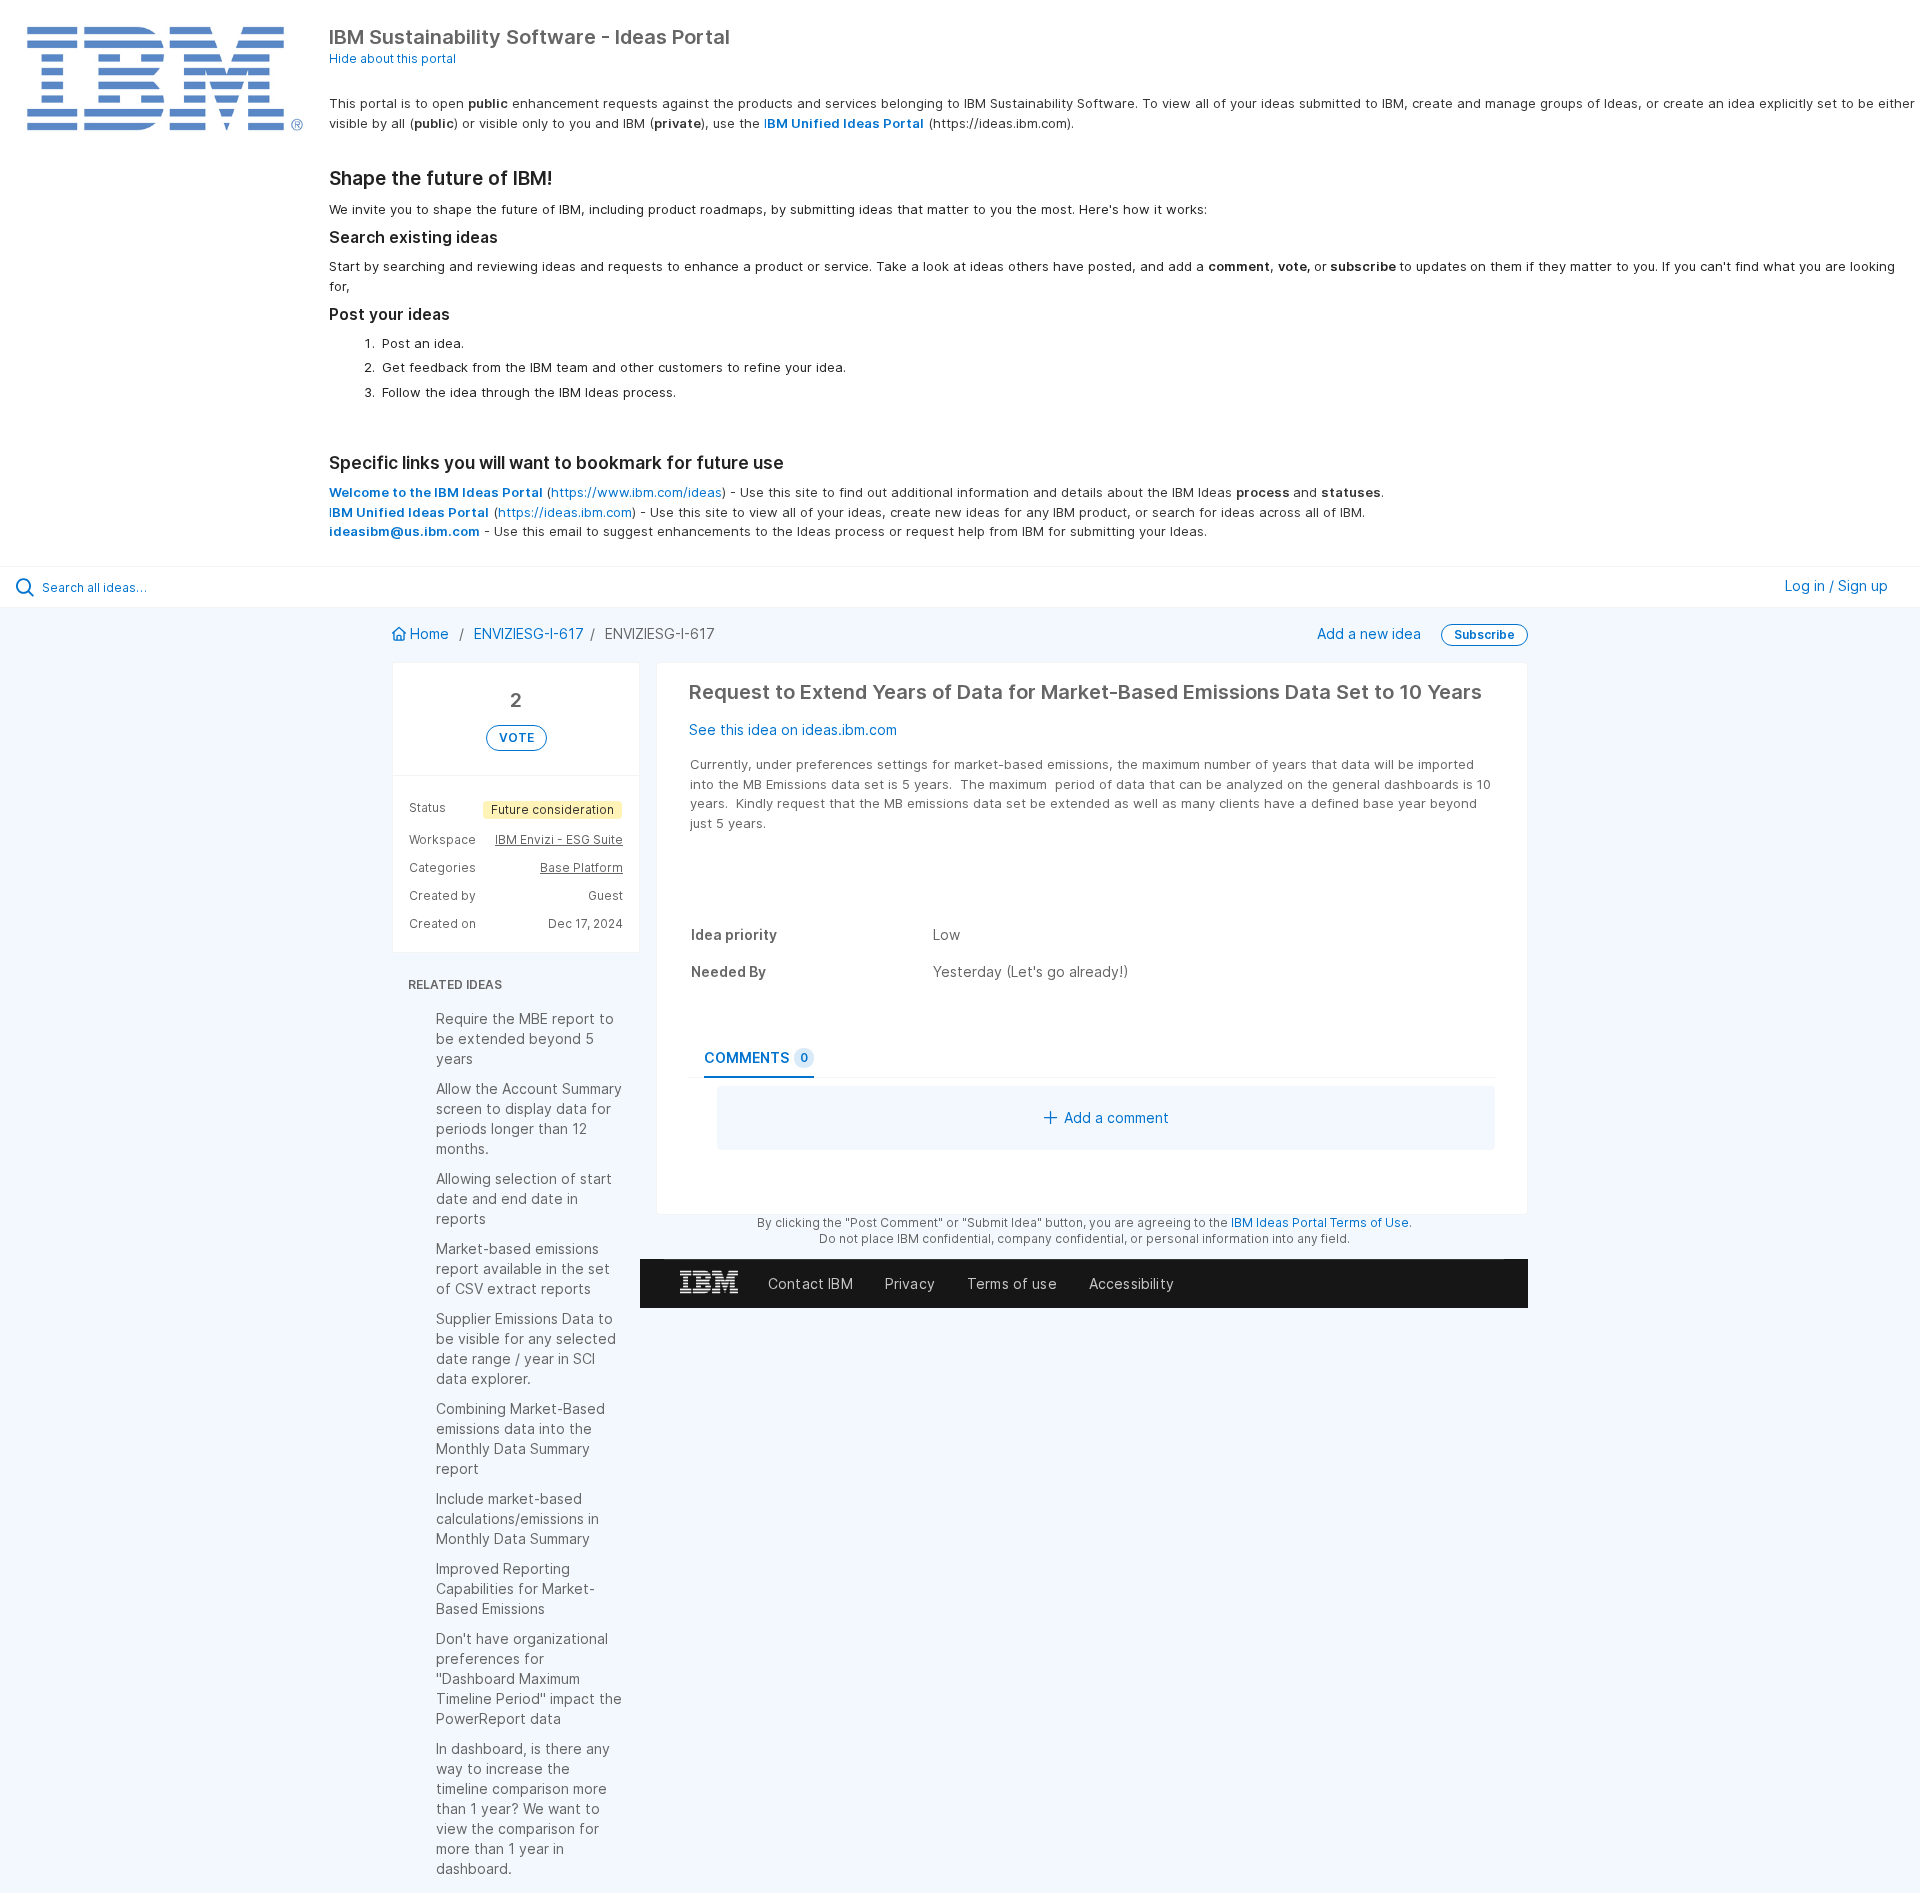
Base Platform (581, 867)
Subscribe (1484, 634)
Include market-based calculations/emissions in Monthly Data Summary (517, 1518)
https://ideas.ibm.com (565, 512)
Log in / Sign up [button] (1836, 585)
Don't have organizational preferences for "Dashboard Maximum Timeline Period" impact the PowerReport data (529, 1678)
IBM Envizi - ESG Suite (559, 839)
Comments (756, 1057)
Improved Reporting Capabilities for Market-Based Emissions (515, 1588)
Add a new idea (1369, 633)
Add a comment (1116, 1117)
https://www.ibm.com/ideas (636, 492)
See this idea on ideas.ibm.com (793, 729)
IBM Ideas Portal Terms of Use (1320, 1222)
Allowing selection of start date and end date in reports (524, 1198)
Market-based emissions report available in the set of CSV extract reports (523, 1268)
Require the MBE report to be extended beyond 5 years (525, 1038)
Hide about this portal (392, 58)
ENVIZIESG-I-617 (529, 633)
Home (429, 633)
